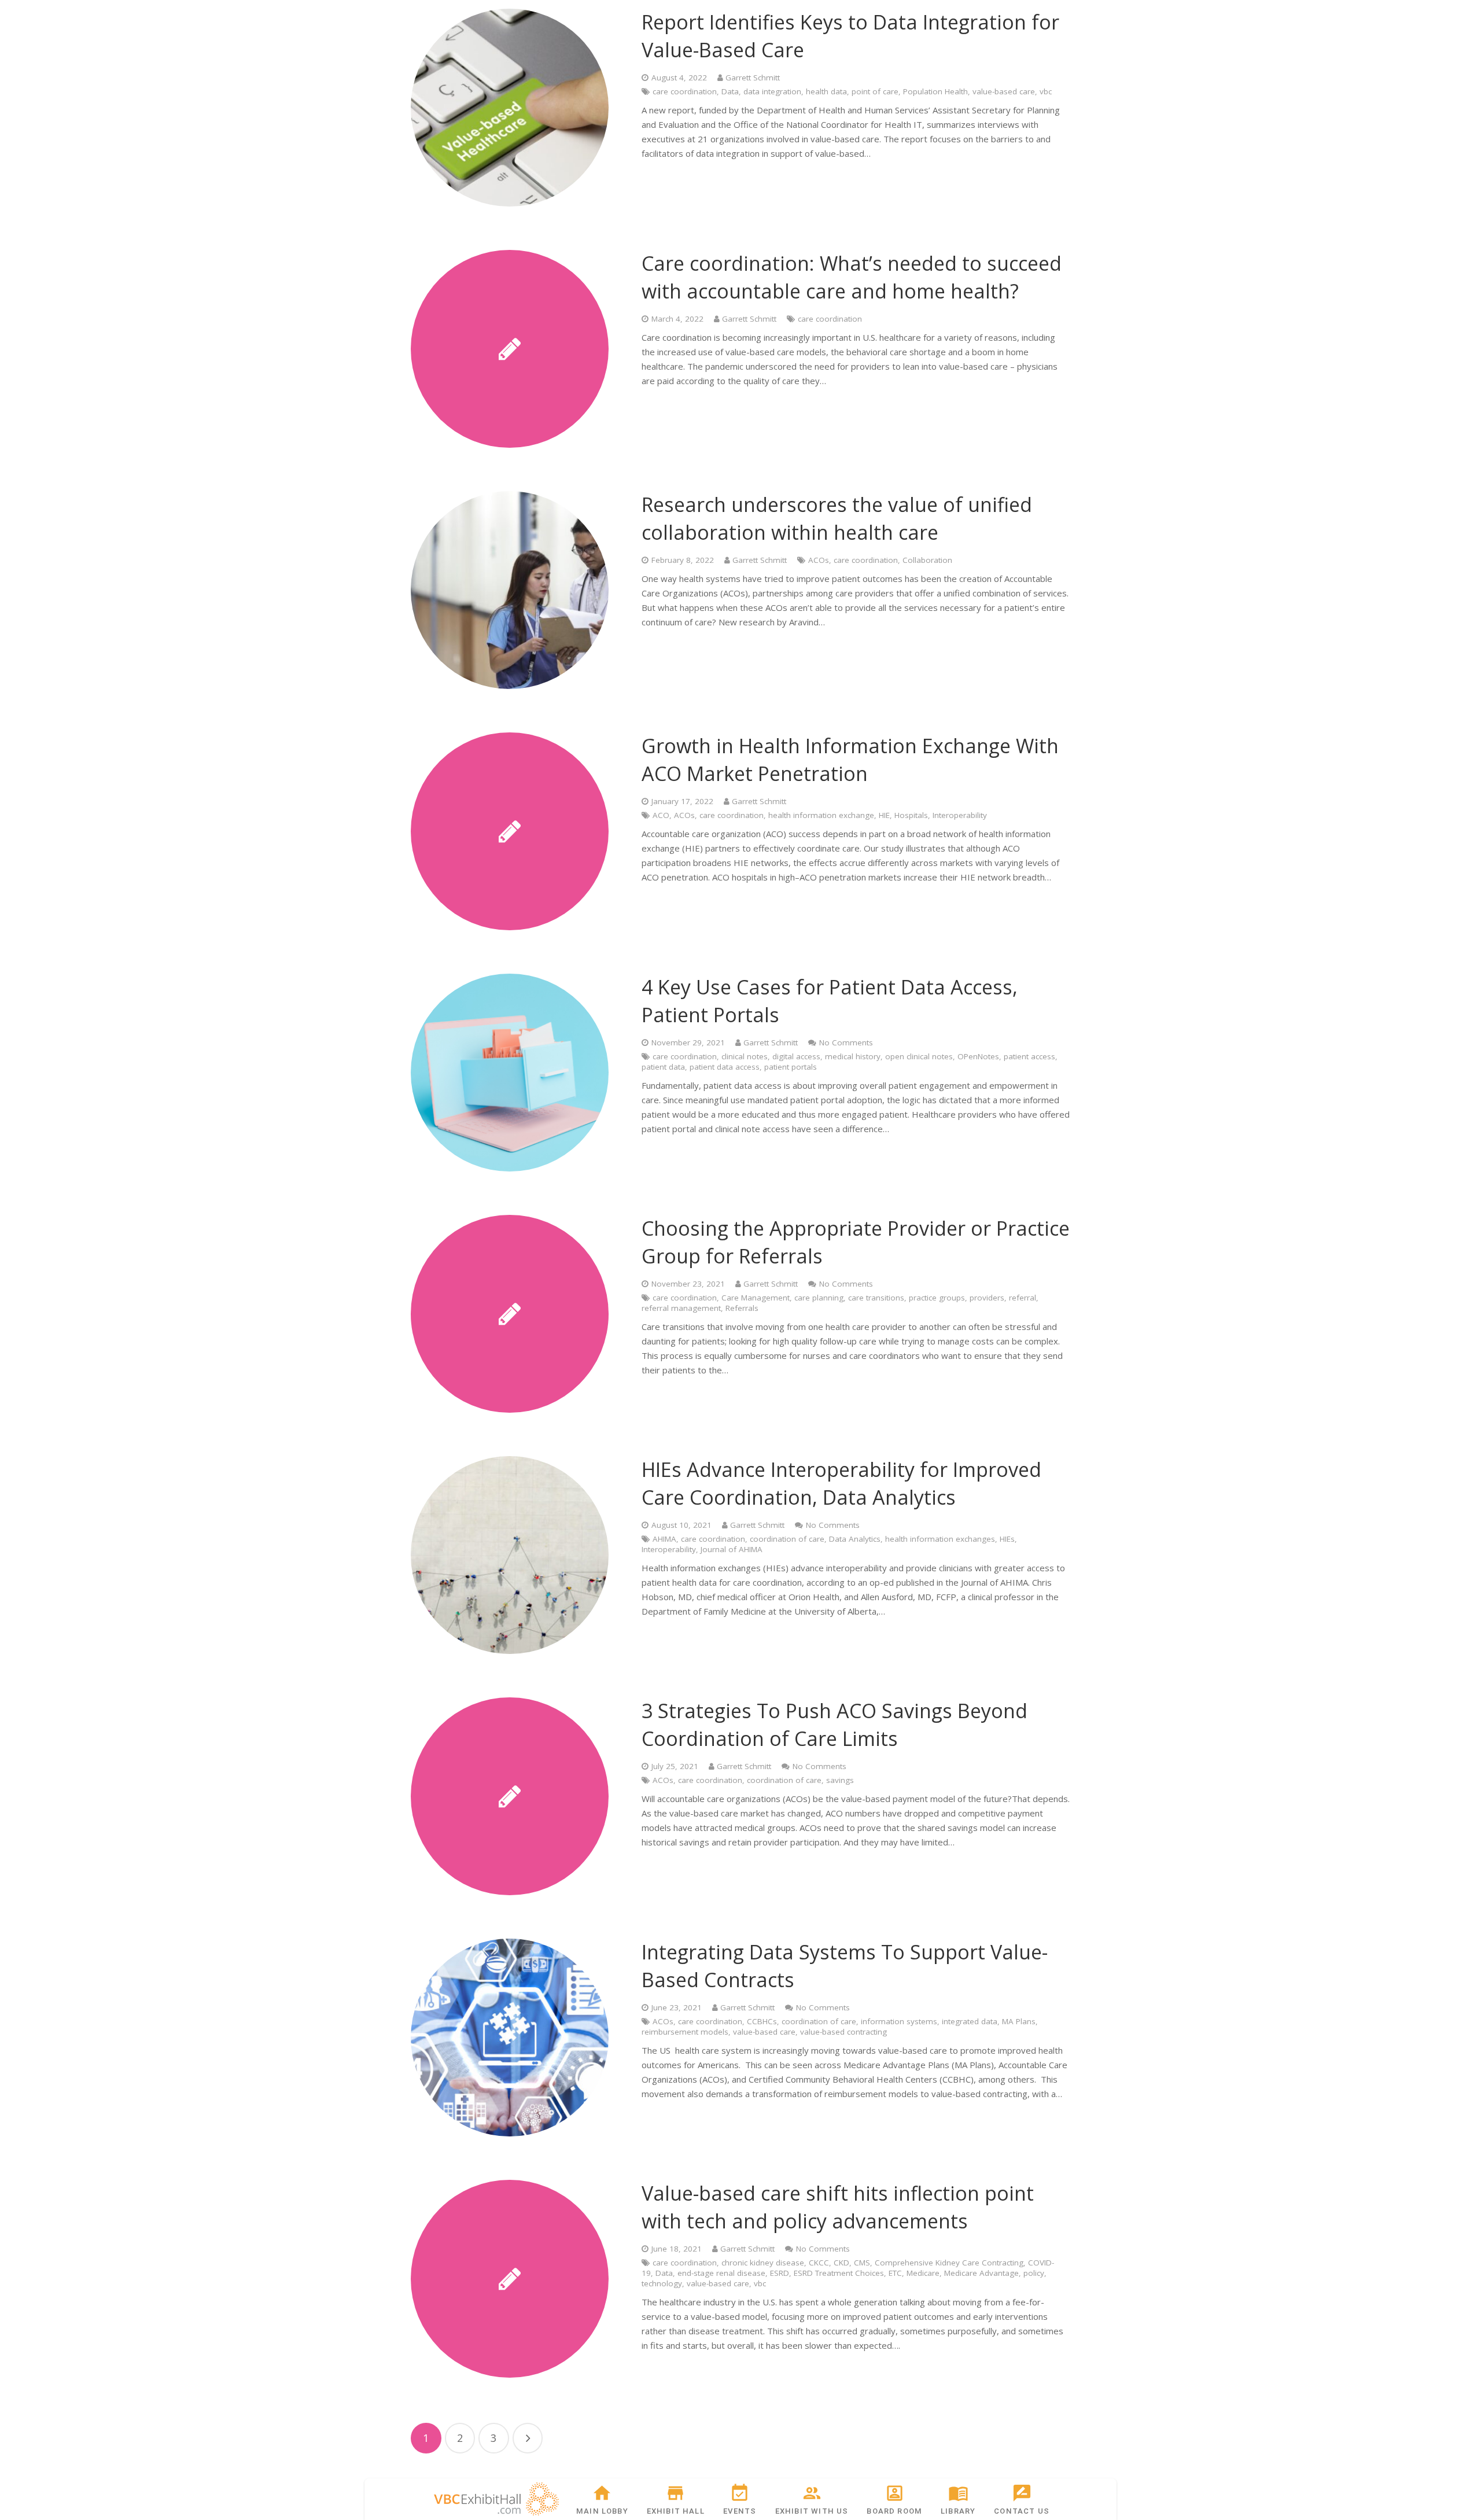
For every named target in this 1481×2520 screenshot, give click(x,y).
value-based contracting (843, 2032)
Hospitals (911, 815)
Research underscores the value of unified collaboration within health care (837, 518)
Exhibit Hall (676, 2511)
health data (826, 91)
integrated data (970, 2021)
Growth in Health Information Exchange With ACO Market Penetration (850, 760)
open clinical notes (919, 1056)
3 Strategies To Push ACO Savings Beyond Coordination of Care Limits (835, 1725)
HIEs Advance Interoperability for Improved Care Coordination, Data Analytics (841, 1483)
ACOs (819, 560)
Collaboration (927, 560)
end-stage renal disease (721, 2273)
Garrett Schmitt (753, 78)
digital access (796, 1056)
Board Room (894, 2511)
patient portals (791, 1067)
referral (1023, 1298)
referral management (681, 1308)
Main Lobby (602, 2511)
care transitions (876, 1298)
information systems (899, 2021)
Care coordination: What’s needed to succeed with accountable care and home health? (852, 277)
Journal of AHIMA (732, 1549)
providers (987, 1298)
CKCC (819, 2263)
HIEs (1007, 1539)
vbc (1046, 91)
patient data (663, 1067)
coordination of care (787, 1539)
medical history (853, 1056)
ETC (895, 2273)
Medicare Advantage (981, 2273)
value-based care (1004, 91)
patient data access (725, 1067)
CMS (862, 2263)
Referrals (742, 1308)
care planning (819, 1298)
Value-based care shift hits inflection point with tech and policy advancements (838, 2207)
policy (1034, 2273)
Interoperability (960, 815)
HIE (884, 815)
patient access (1029, 1056)
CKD (841, 2263)
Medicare (923, 2273)
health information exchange (821, 815)
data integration (772, 91)
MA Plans (1019, 2021)
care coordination (685, 91)
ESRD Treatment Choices (839, 2273)
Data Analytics (855, 1539)
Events (740, 2511)
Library (958, 2511)
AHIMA (664, 1539)
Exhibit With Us (812, 2511)
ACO (661, 815)
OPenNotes (978, 1056)
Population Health (935, 91)
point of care (875, 91)
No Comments (846, 1042)
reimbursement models (685, 2032)
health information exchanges (940, 1539)
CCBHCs (762, 2021)
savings (840, 1780)
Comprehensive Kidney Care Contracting (949, 2263)
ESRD (780, 2273)
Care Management (756, 1298)
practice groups (937, 1298)
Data (730, 91)
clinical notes (745, 1056)
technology (662, 2283)
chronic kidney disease (763, 2263)
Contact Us (1022, 2511)
